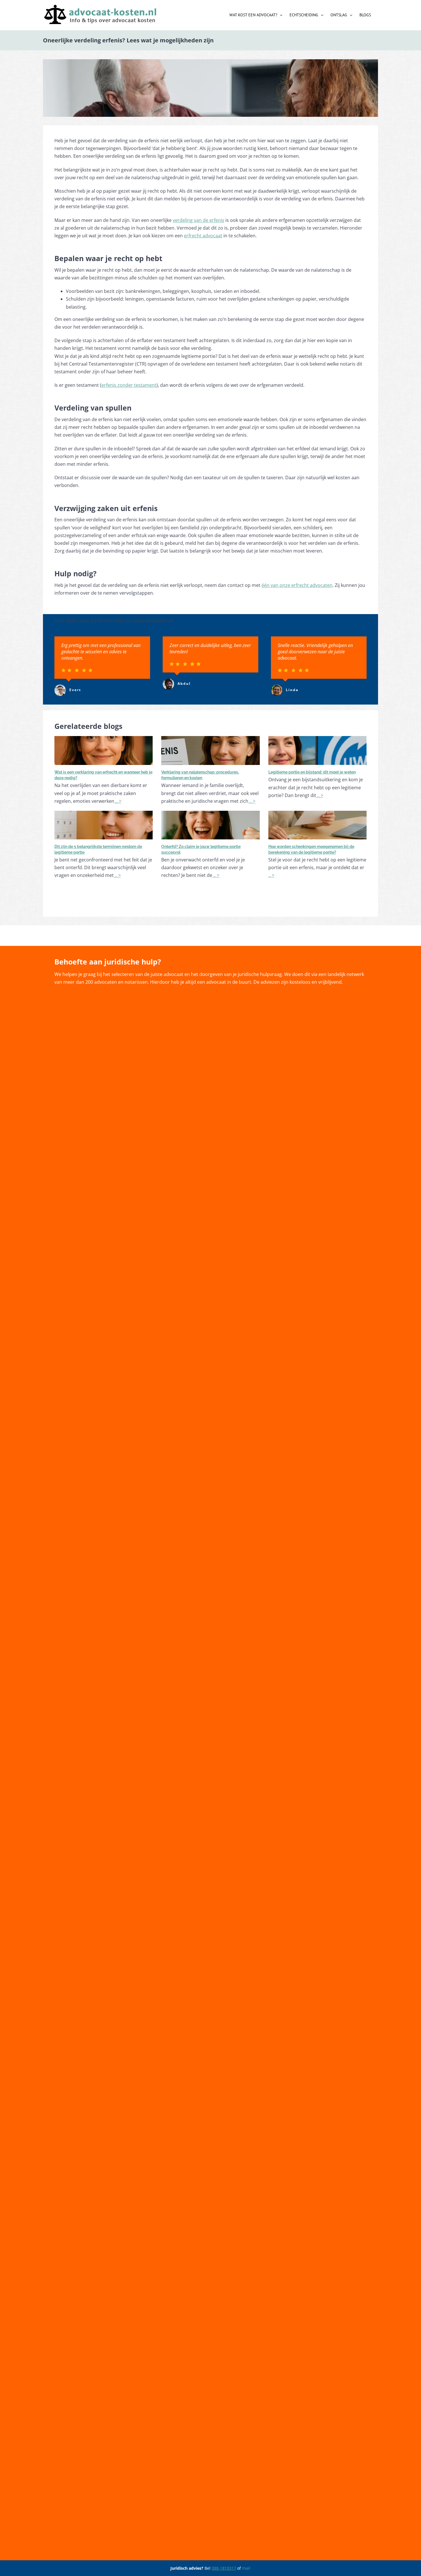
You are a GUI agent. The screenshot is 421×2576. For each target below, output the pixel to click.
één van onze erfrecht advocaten (297, 585)
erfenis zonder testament (129, 385)
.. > (118, 801)
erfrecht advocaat (203, 236)
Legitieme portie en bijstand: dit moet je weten (312, 772)
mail (246, 2568)
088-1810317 (224, 2568)
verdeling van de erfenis (198, 220)
